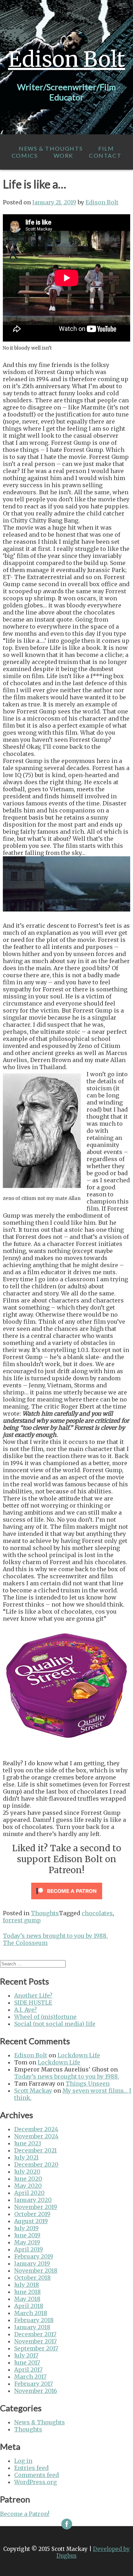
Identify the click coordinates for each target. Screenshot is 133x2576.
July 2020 (27, 2172)
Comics (25, 155)
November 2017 (35, 2341)
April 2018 (29, 2306)
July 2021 (26, 2157)
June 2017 (27, 2362)
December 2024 (36, 2129)
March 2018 (31, 2313)
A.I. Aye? (26, 2010)
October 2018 (32, 2278)
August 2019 (31, 2221)
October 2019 (32, 2214)
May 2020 (28, 2186)
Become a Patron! (25, 2514)
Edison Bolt (67, 59)
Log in (23, 2461)
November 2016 (36, 2391)
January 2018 (32, 2327)
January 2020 (33, 2200)
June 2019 (27, 2235)
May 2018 (27, 2299)
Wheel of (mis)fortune (45, 2017)
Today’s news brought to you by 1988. (55, 1936)
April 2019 (29, 2249)
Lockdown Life (79, 2055)
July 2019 (26, 2228)
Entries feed (31, 2468)
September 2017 (36, 2348)
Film (106, 148)
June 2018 (27, 2292)
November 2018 (36, 2271)
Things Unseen (88, 2083)
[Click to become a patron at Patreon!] (67, 1901)
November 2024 (36, 2136)
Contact (105, 155)
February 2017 (34, 2384)
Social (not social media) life (55, 2024)
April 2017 (28, 2370)
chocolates (97, 1913)
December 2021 (35, 2150)
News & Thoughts (51, 148)
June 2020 (28, 2179)
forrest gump (22, 1920)
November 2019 (36, 2207)
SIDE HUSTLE (33, 2003)
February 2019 (34, 2256)
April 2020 (29, 2193)
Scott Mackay (33, 2091)
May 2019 (27, 2242)
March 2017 (30, 2377)
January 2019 (32, 2263)
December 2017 (35, 2334)
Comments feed (37, 2475)
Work (63, 155)
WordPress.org (35, 2482)
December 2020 (36, 2164)
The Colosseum (25, 1943)
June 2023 (28, 2143)
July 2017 (26, 2355)
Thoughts (45, 1913)
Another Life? (33, 1995)
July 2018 (27, 2285)
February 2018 (34, 2320)
